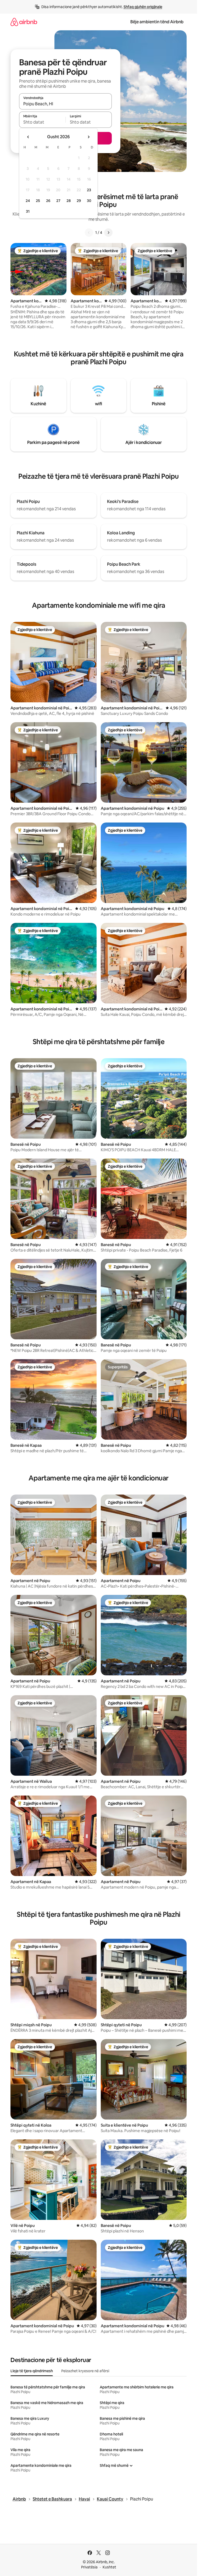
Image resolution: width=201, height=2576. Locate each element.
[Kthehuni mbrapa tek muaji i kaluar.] (28, 137)
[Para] (108, 233)
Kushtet (109, 2567)
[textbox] (42, 122)
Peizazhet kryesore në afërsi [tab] (85, 2371)
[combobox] (65, 104)
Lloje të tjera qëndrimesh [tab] (32, 2371)
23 (89, 190)
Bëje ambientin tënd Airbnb (157, 22)
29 (79, 201)
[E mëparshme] (89, 233)
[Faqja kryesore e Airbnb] (24, 22)
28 (69, 201)
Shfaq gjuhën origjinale (143, 7)
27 (58, 201)
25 (38, 201)
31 (28, 211)
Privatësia (89, 2567)
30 (89, 201)
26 (48, 201)
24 (28, 201)
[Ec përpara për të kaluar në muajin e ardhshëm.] (88, 137)
